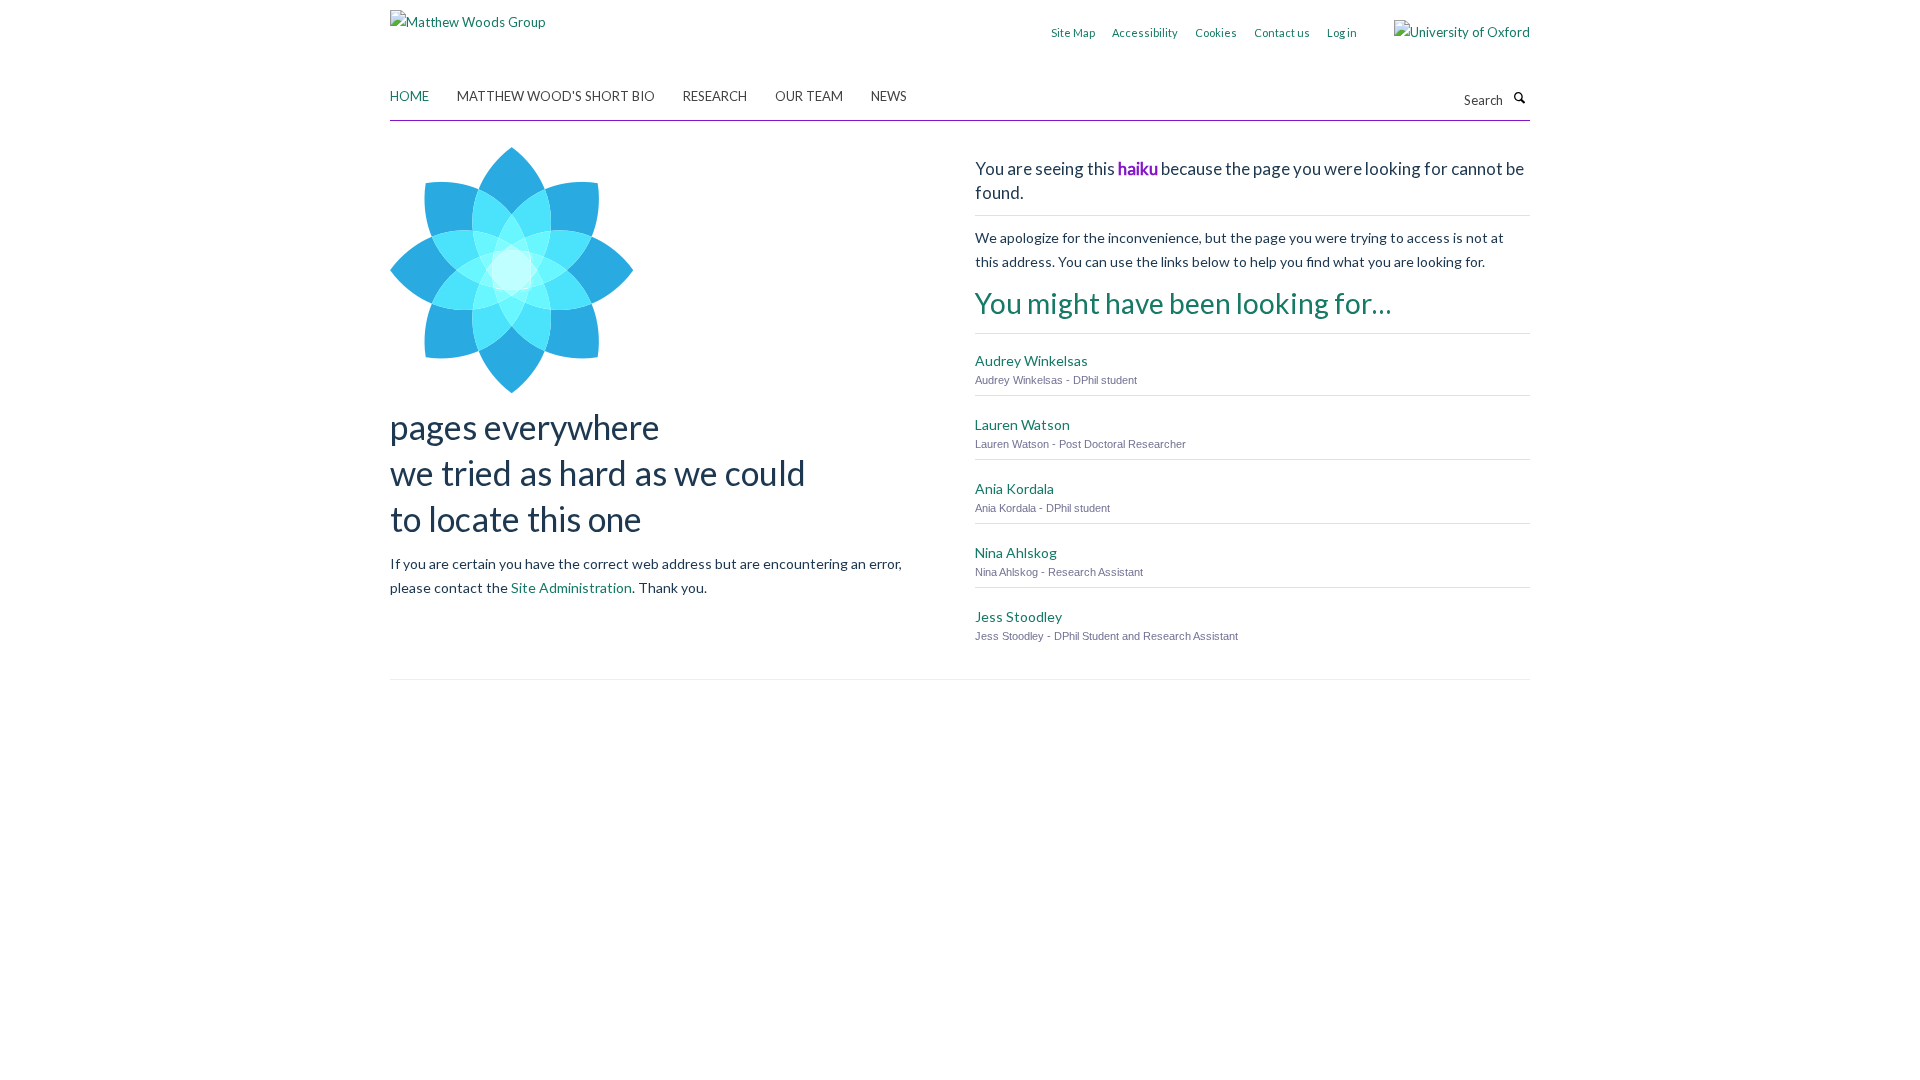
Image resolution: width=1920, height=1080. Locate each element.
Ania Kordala (1014, 488)
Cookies (1216, 32)
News (889, 96)
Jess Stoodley (1018, 616)
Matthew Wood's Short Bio (556, 96)
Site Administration (571, 587)
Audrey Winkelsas (1031, 360)
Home (409, 96)
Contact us (1282, 32)
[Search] (1519, 98)
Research (715, 96)
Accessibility (1145, 32)
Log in (1342, 32)
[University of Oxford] (1447, 32)
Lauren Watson (1022, 424)
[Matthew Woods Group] (468, 15)
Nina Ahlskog (1016, 552)
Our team (809, 96)
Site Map (1073, 32)
